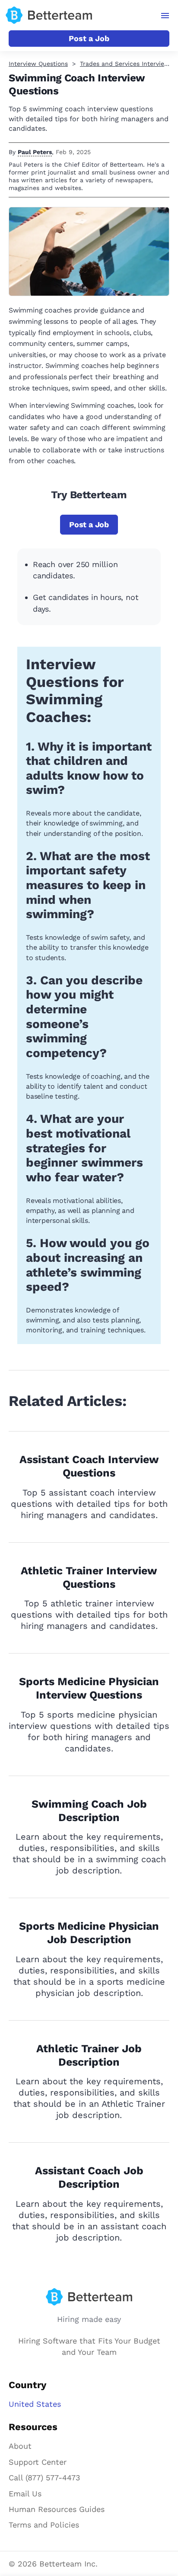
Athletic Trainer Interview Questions (89, 1577)
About (20, 2446)
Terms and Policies (44, 2525)
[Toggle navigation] (165, 16)
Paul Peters (35, 152)
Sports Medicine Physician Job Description (89, 1933)
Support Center (38, 2462)
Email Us (25, 2494)
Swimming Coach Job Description (89, 1811)
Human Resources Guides (57, 2509)
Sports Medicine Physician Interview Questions (89, 1688)
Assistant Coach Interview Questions (89, 1466)
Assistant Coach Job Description (89, 2177)
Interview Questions (38, 64)
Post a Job (89, 38)
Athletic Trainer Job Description (89, 2055)
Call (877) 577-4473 (44, 2478)
